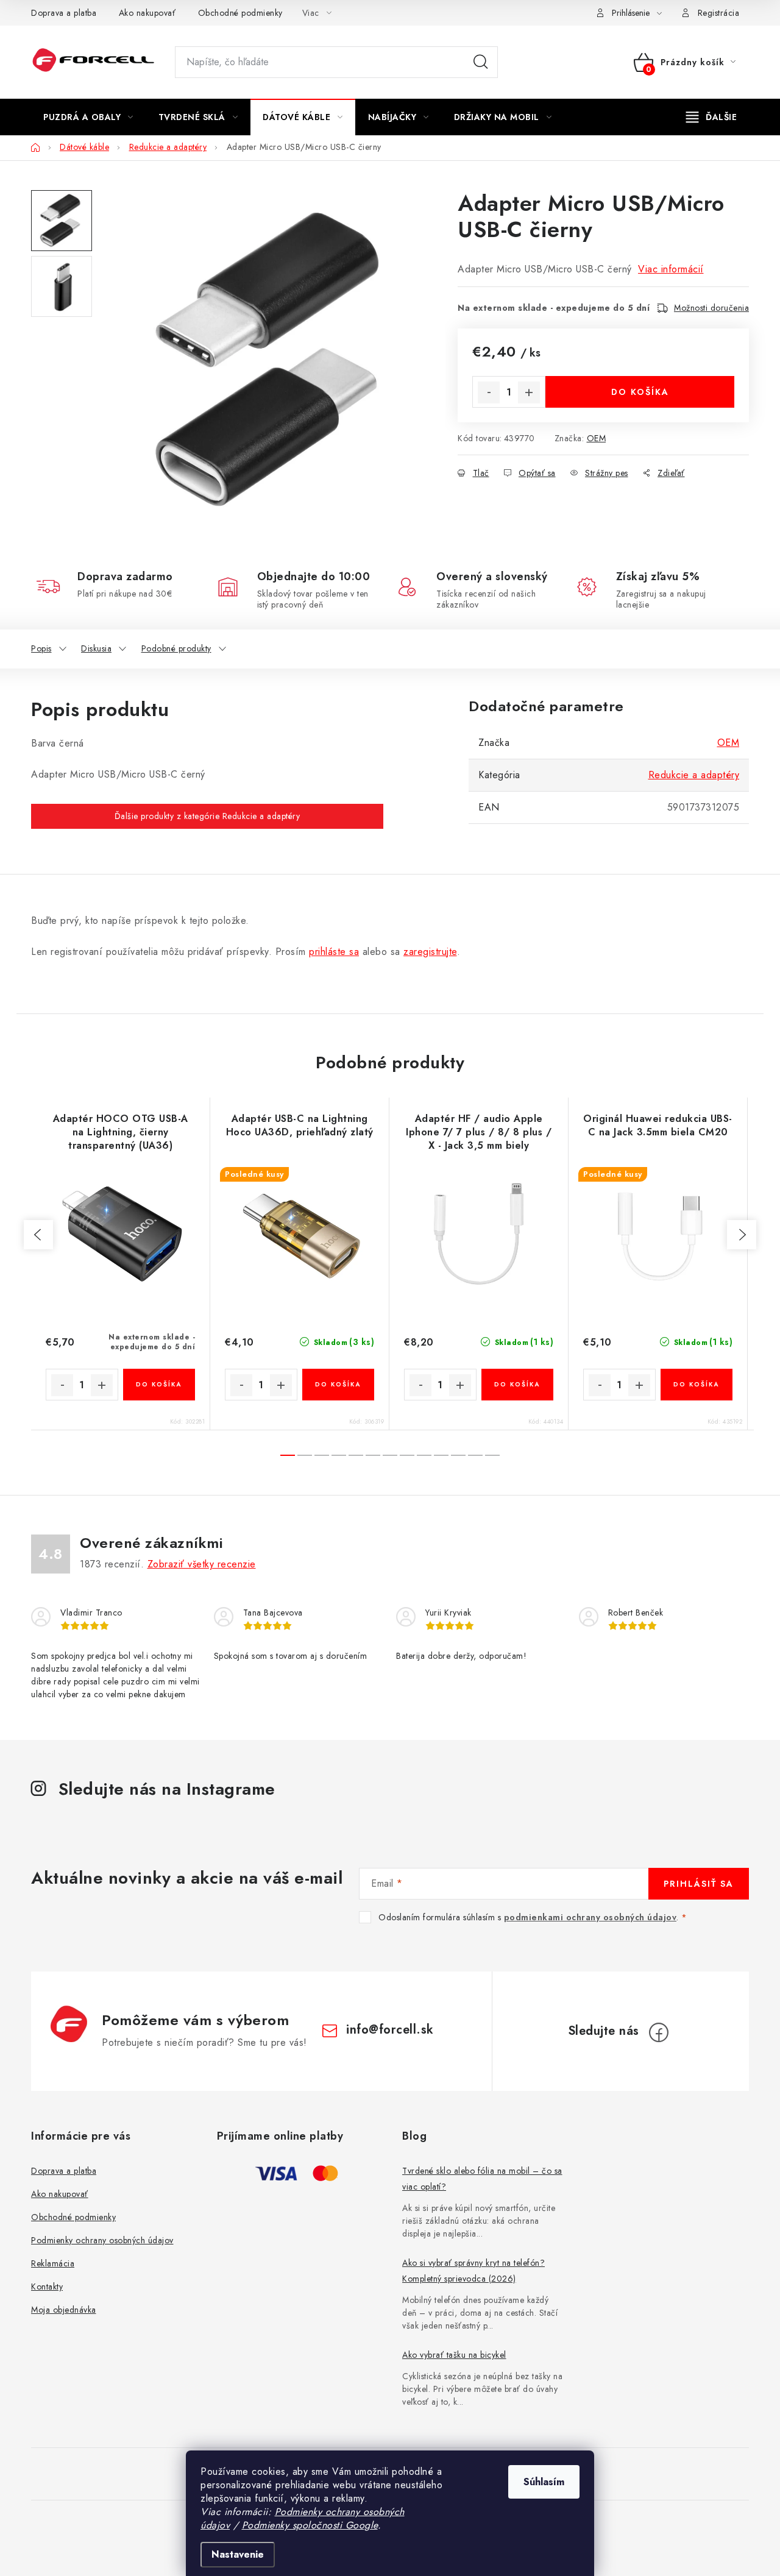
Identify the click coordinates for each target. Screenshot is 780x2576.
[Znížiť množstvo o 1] (489, 392)
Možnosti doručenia (711, 308)
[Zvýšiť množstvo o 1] (529, 392)
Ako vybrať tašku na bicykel (454, 2355)
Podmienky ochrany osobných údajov (102, 2240)
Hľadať (481, 62)
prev (38, 1235)
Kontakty (47, 2287)
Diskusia (96, 648)
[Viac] (712, 117)
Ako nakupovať (147, 13)
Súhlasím (544, 2482)
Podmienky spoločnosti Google (310, 2525)
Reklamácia (53, 2263)
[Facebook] (659, 2032)
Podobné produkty (176, 648)
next (742, 1235)
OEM (597, 438)
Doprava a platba (64, 13)
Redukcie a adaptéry (694, 775)
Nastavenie (238, 2554)
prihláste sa (334, 952)
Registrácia (719, 13)
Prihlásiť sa (699, 1884)
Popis (41, 648)
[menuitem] (88, 117)
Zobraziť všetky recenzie (202, 1564)
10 (458, 1455)
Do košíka (640, 392)
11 (475, 1455)
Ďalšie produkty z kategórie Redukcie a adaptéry (207, 816)
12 (492, 1455)
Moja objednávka (64, 2310)
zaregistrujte (430, 952)
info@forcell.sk (390, 2030)
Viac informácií (671, 269)
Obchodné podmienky (240, 13)
